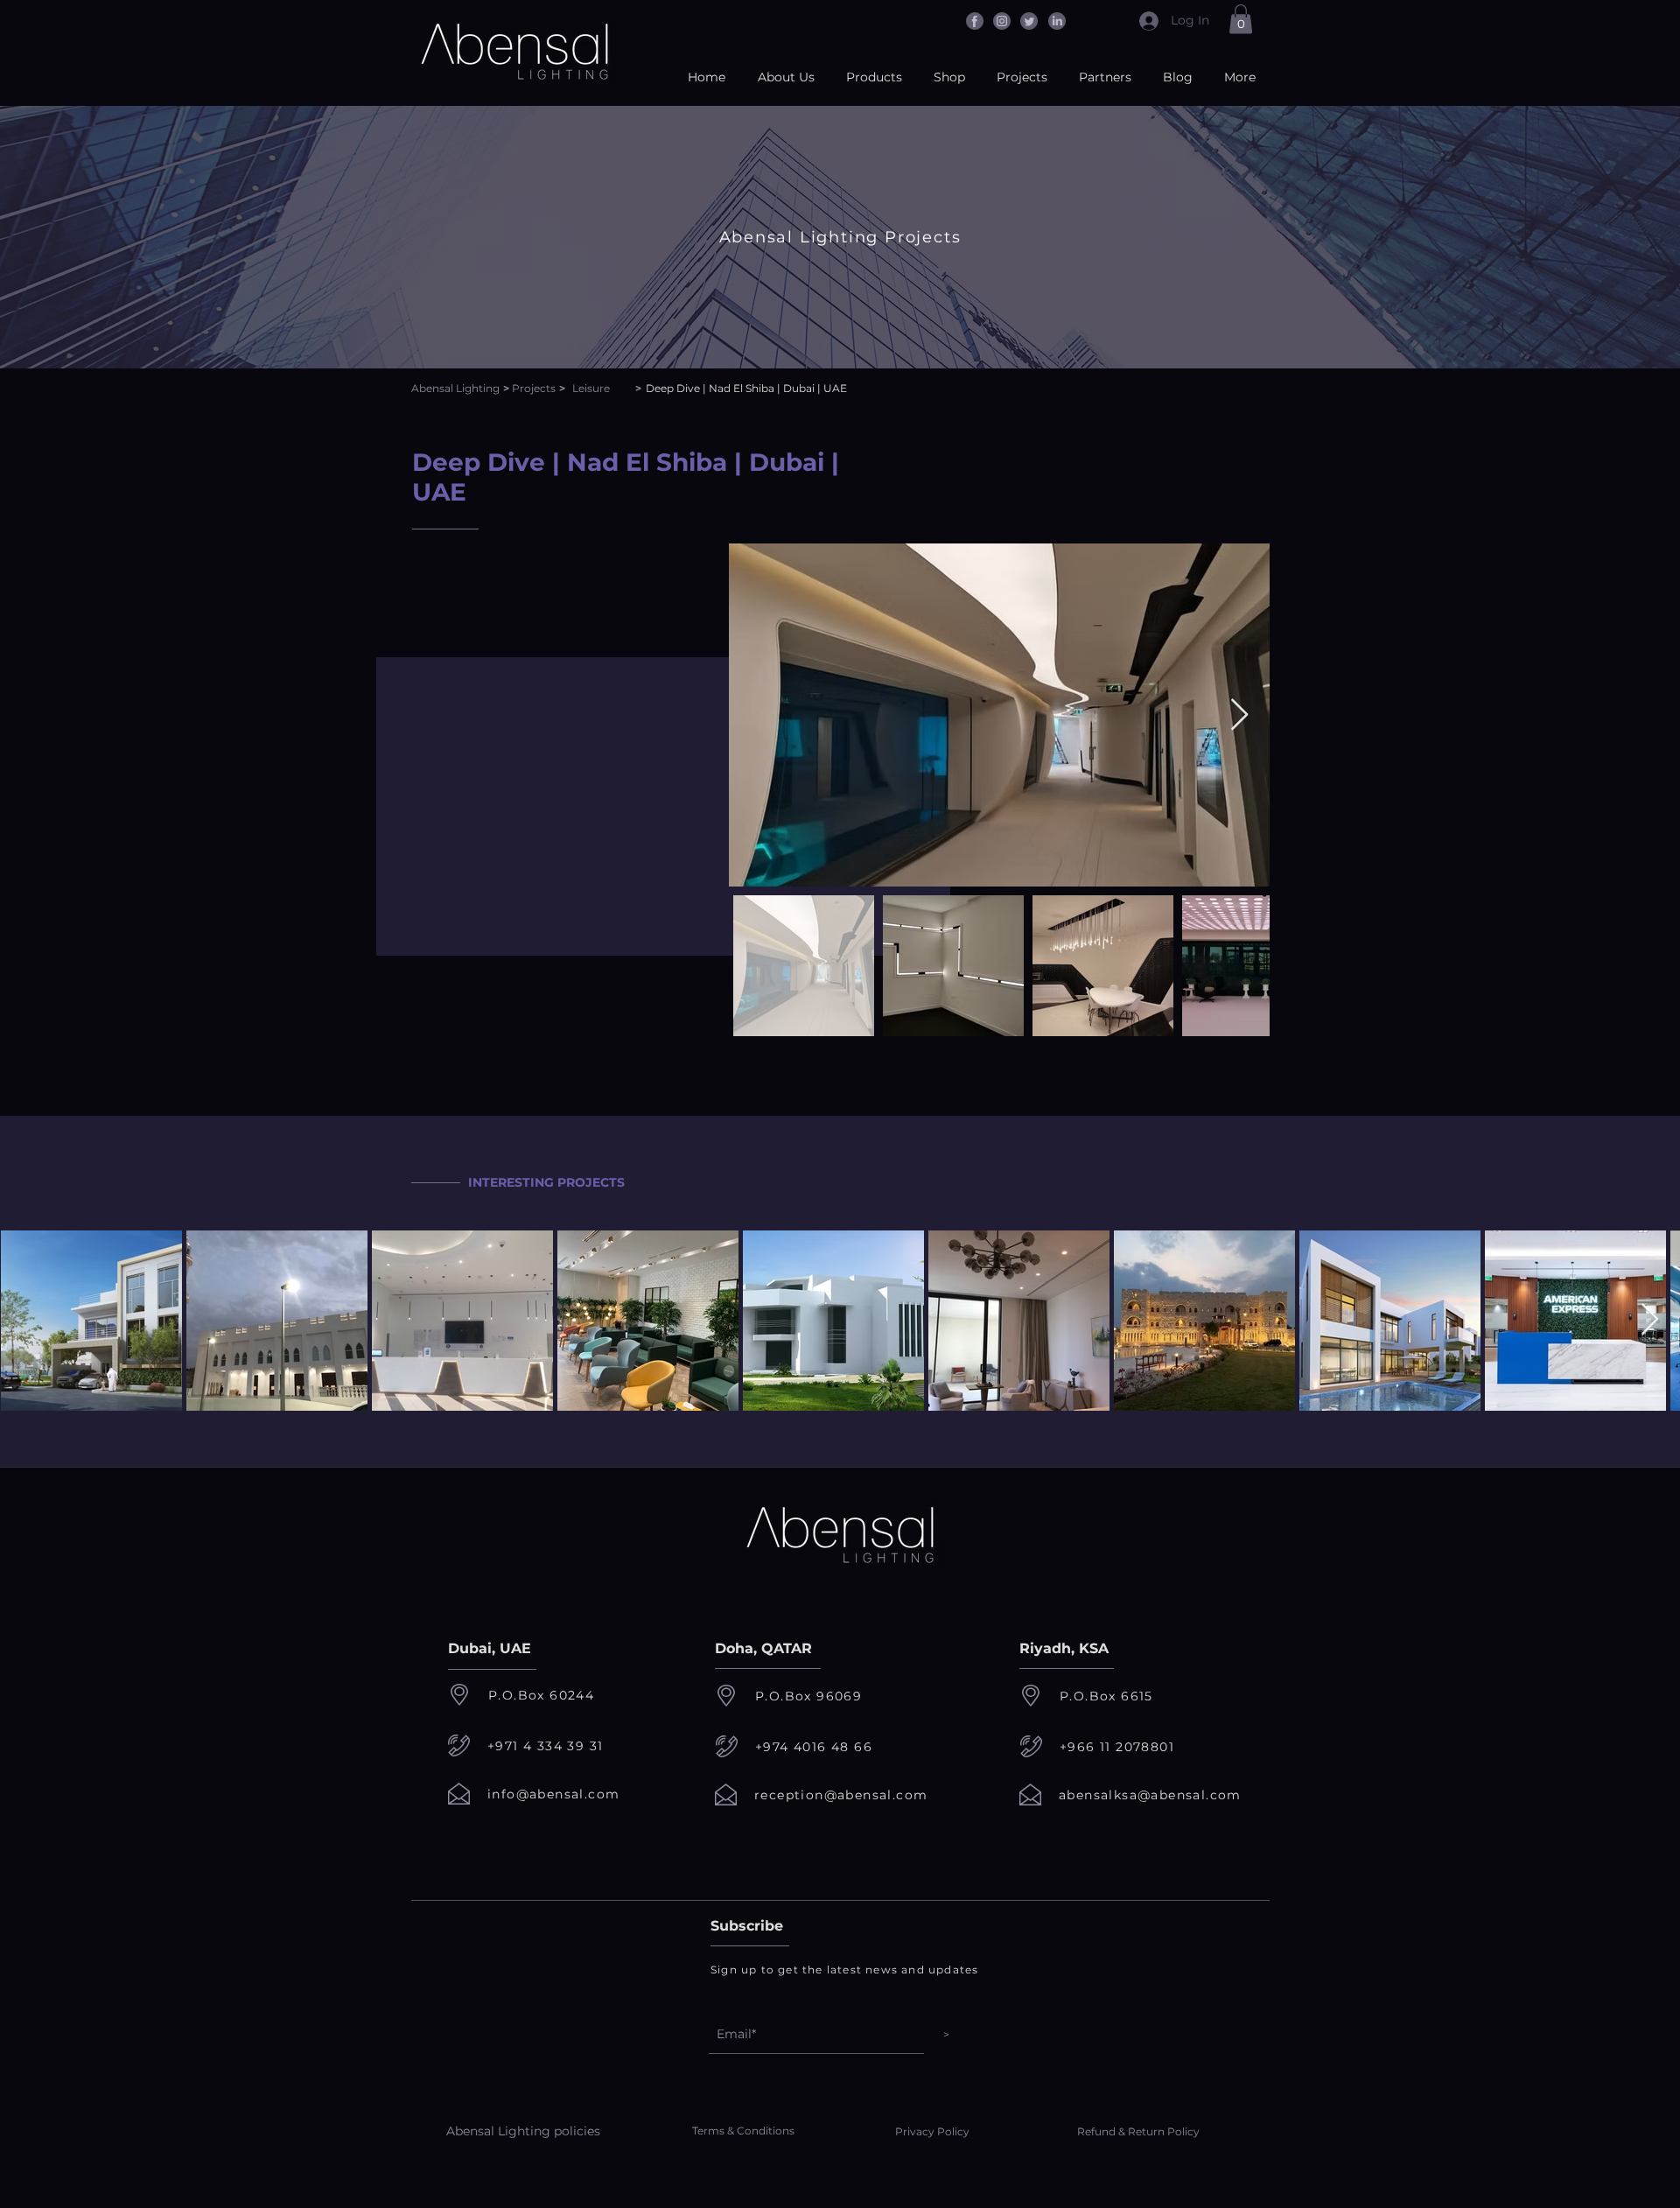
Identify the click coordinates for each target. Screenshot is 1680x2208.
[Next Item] (1239, 715)
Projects (534, 388)
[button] (1241, 19)
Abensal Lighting (455, 388)
